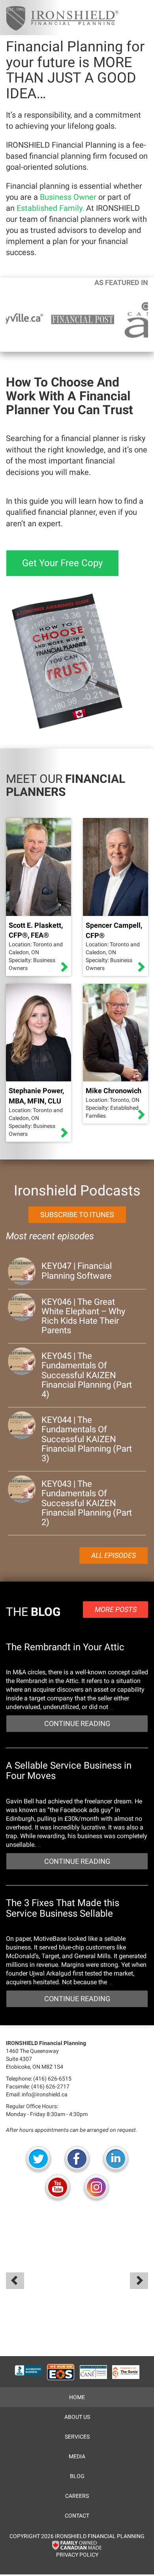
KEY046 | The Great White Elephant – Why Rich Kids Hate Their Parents (83, 1316)
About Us (77, 2417)
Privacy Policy (77, 2555)
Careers (77, 2496)
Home (77, 2397)
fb (77, 2160)
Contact (77, 2516)
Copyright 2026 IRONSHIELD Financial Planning (77, 2536)
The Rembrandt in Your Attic (65, 1647)
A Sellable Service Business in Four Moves (69, 1771)
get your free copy (62, 563)
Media (77, 2456)
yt (58, 2188)
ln (116, 2160)
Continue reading (77, 1723)
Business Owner (68, 197)
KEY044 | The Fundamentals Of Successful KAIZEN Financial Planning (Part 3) (87, 1439)
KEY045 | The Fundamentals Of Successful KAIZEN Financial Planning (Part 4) (87, 1375)
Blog (77, 2476)
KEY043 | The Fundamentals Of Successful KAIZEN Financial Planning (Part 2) (87, 1503)
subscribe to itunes (77, 1215)
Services (77, 2437)
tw (38, 2160)
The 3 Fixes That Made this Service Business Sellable (63, 1908)
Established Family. (50, 208)
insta (96, 2188)
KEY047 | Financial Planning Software (77, 1271)
